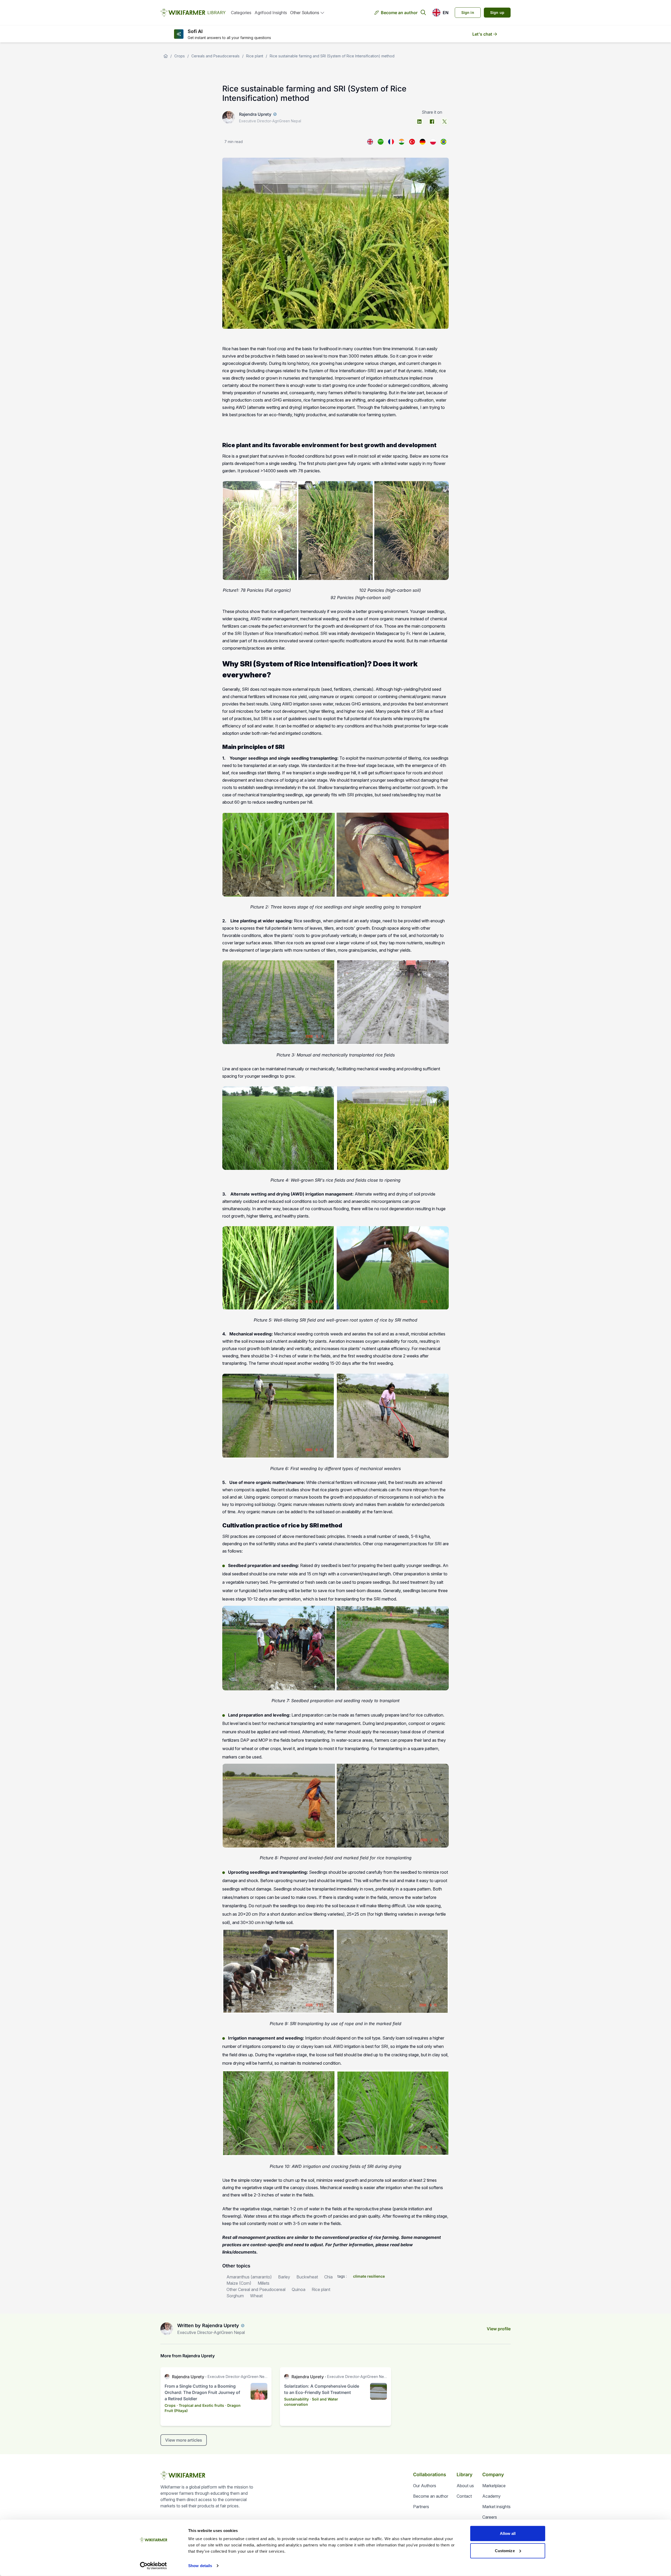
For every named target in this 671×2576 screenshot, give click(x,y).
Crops (180, 56)
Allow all (508, 2533)
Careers (490, 2517)
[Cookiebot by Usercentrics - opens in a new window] (153, 2566)
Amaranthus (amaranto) (249, 2277)
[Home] (166, 56)
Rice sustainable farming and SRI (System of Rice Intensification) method (332, 56)
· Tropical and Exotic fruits (200, 2405)
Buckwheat (307, 2277)
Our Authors (425, 2486)
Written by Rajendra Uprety (208, 2325)
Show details (200, 2566)
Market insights (496, 2507)
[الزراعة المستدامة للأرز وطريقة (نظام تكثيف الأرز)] (381, 142)
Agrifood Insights (271, 13)
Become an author (399, 13)
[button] (440, 13)
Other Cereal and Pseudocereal (256, 2289)
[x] (445, 122)
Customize (505, 2550)
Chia (328, 2277)
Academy (491, 2496)
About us (465, 2486)
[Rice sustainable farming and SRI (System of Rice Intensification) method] (370, 142)
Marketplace (494, 2486)
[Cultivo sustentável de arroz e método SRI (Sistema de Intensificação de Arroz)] (443, 142)
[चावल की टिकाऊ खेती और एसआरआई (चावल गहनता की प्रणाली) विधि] (402, 142)
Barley (284, 2277)
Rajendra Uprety (255, 114)
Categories (241, 13)
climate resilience (369, 2276)
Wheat (256, 2296)
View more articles (184, 2440)
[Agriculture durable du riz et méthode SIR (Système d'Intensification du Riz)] (391, 142)
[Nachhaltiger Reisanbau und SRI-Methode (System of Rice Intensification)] (423, 142)
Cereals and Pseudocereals (215, 56)
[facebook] (432, 122)
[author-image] (167, 2329)
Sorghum (235, 2296)
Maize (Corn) (239, 2283)
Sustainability (296, 2399)
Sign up (497, 12)
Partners (421, 2507)
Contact (464, 2496)
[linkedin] (419, 122)
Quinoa (299, 2289)
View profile (499, 2329)
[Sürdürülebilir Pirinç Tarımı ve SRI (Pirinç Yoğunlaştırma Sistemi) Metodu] (412, 142)
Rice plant (255, 56)
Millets (264, 2283)
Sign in (468, 12)
